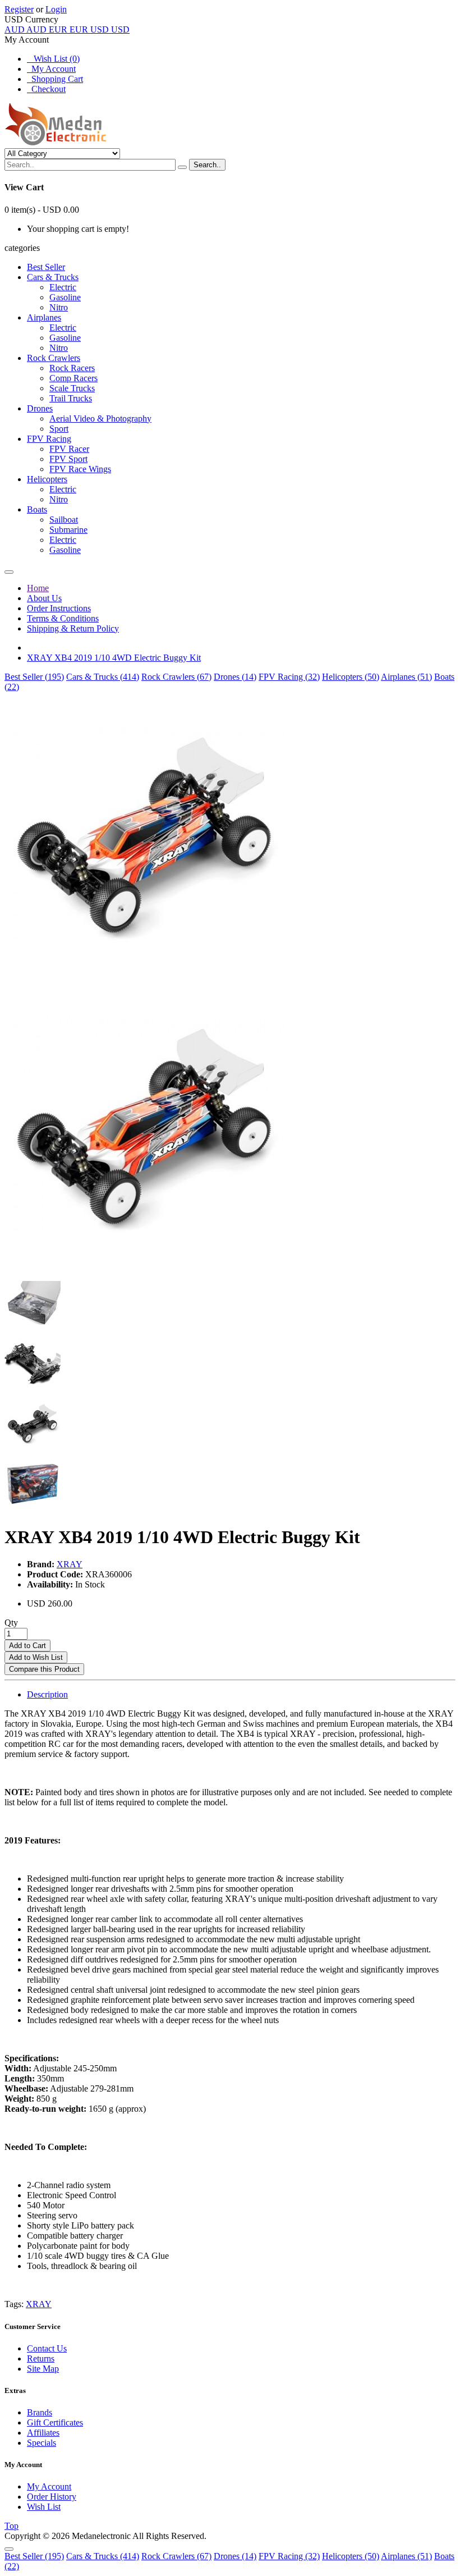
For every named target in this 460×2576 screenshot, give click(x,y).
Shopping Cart (55, 79)
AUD (26, 29)
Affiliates (43, 2433)
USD (110, 29)
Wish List (44, 2507)
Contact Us (47, 2348)
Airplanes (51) (406, 677)
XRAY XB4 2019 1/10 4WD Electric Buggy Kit (114, 658)
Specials (42, 2443)
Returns (41, 2358)
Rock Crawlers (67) (176, 677)
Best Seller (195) (34, 677)
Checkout (46, 89)
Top (12, 2526)
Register (19, 9)
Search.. (207, 165)
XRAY (70, 1564)
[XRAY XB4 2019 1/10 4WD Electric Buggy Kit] (145, 978)
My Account (51, 69)
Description (47, 1694)
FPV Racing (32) (289, 677)
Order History (52, 2497)
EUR (68, 29)
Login (56, 9)
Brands (40, 2412)
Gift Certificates (55, 2422)
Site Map (43, 2369)
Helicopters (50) (351, 677)
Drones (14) (235, 677)
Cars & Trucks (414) (103, 677)
